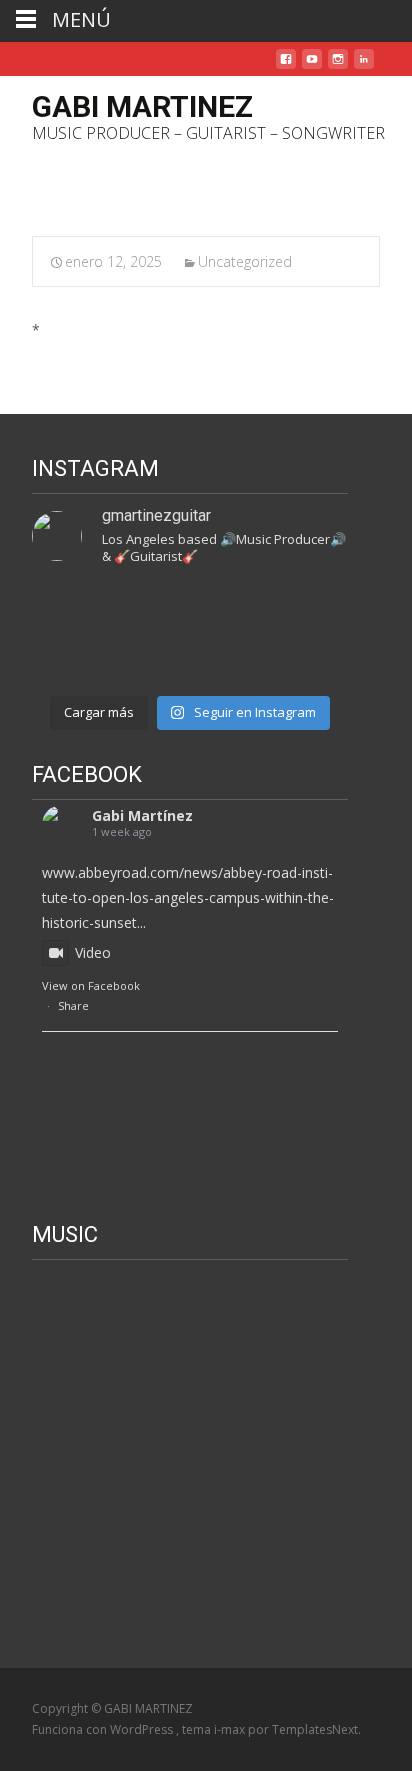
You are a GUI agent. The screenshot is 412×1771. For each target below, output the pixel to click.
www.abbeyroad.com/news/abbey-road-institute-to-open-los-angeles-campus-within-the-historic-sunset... (188, 897)
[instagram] (338, 66)
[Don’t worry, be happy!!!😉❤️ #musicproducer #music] (150, 659)
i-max (231, 1729)
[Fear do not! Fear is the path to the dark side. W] (150, 609)
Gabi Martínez (142, 815)
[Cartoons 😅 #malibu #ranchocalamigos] (231, 609)
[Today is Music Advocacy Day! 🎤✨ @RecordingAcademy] (231, 659)
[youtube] (312, 66)
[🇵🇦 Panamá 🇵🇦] (68, 609)
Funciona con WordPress (104, 1729)
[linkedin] (364, 66)
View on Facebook (91, 985)
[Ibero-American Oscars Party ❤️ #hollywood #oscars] (313, 609)
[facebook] (286, 66)
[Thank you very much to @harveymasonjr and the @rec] (313, 659)
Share (73, 1005)
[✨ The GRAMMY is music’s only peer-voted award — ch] (68, 659)
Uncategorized (245, 261)
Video (93, 952)
